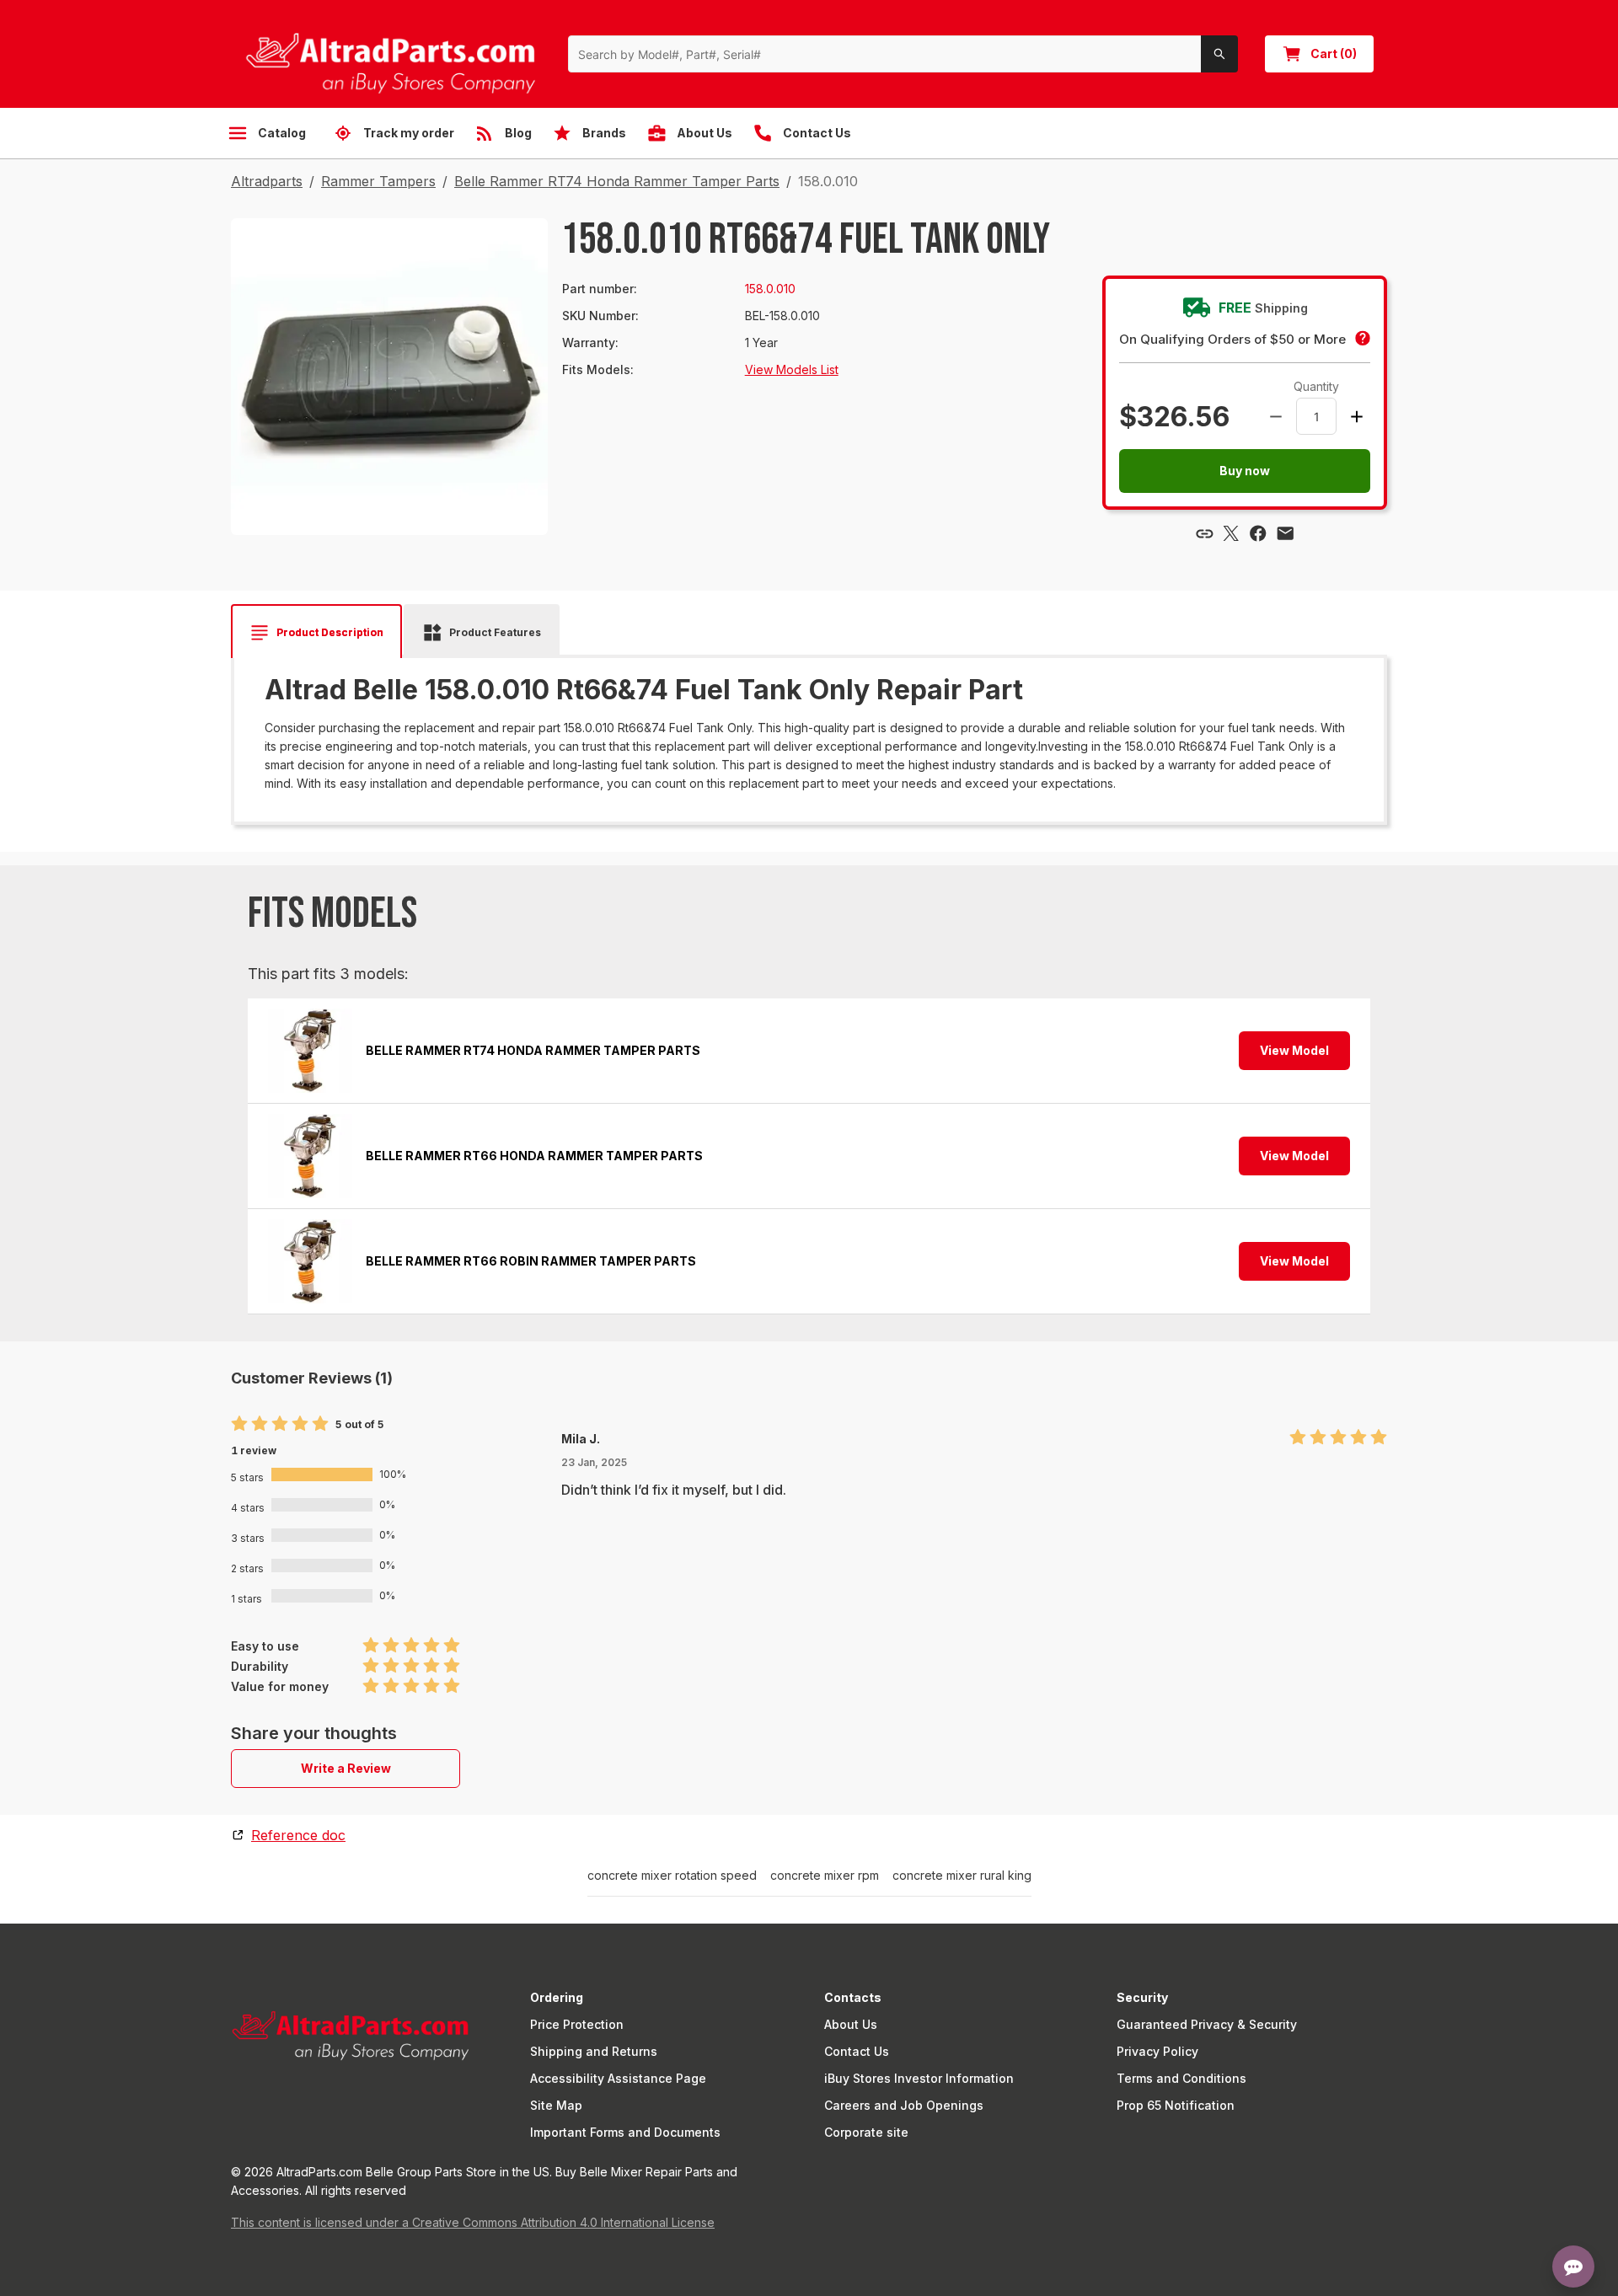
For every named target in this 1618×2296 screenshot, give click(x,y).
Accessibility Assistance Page (618, 2078)
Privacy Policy (1157, 2051)
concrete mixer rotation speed (672, 1876)
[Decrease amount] (1276, 416)
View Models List (792, 369)
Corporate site (866, 2132)
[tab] (316, 633)
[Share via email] (1285, 533)
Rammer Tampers (378, 181)
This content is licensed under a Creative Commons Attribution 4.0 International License (473, 2222)
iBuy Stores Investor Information (919, 2078)
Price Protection (577, 2024)
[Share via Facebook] (1258, 533)
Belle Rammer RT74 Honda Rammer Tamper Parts (617, 181)
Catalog (282, 133)
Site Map (556, 2105)
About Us (851, 2024)
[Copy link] (1204, 533)
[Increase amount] (1357, 416)
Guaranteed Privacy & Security (1207, 2024)
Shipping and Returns (594, 2051)
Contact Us (857, 2051)
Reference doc (298, 1835)
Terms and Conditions (1181, 2078)
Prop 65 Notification (1176, 2105)
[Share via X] (1231, 533)
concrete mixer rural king (962, 1876)
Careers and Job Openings (904, 2105)
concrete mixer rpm (825, 1876)
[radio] (239, 1424)
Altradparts (267, 181)
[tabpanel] (809, 734)
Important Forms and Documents (625, 2132)
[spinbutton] (1316, 416)
